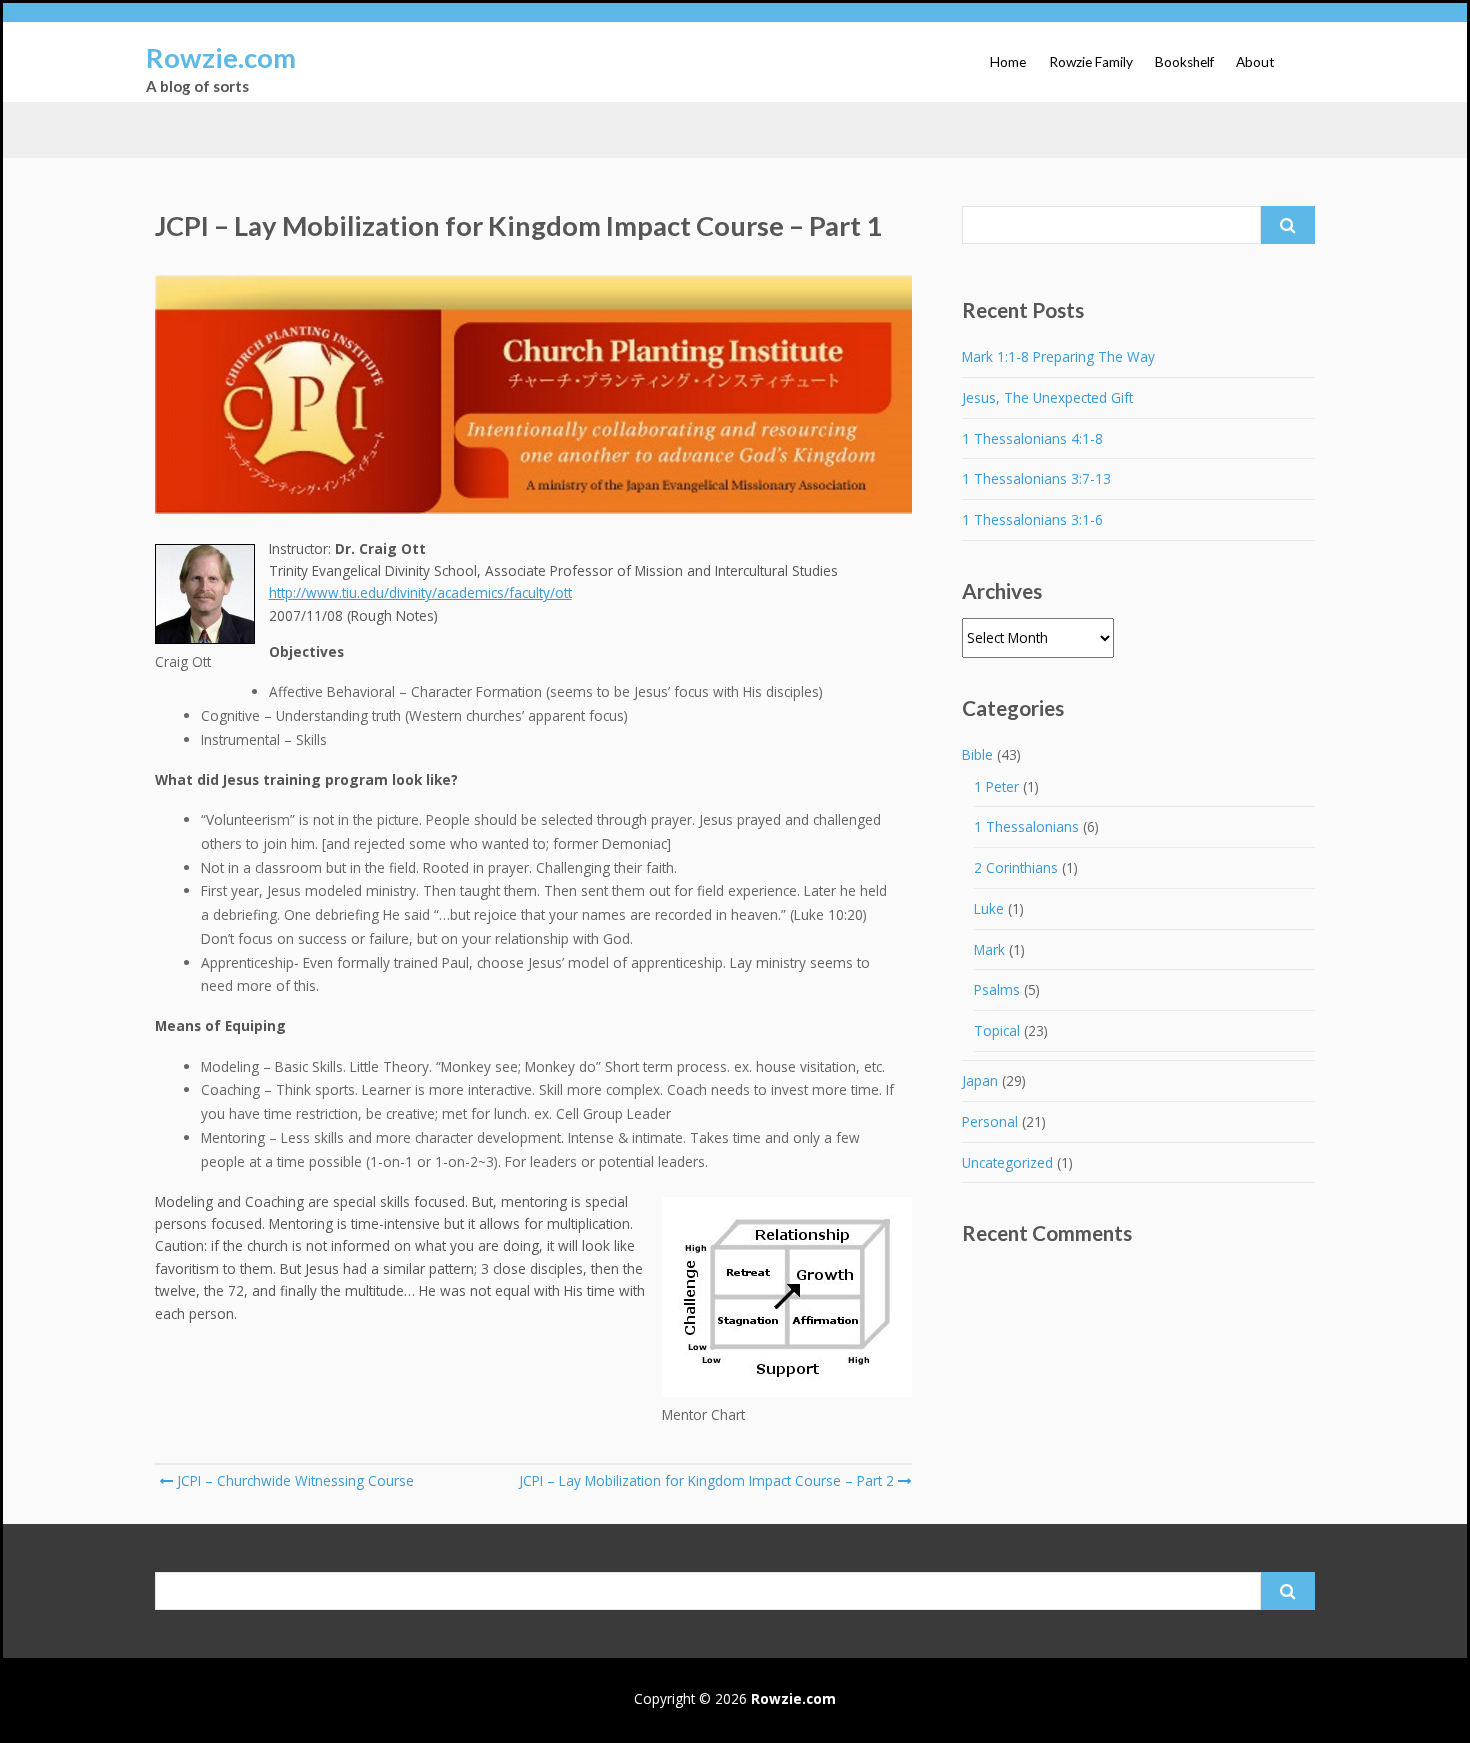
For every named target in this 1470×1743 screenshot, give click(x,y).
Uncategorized (1007, 1162)
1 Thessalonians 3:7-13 (1036, 478)
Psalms (997, 989)
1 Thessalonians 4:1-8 (1032, 438)
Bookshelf (1184, 62)
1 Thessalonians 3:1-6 (1032, 519)
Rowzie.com (221, 57)
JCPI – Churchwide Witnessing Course (293, 1480)
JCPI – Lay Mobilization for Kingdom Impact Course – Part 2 (706, 1480)
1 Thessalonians (1026, 826)
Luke (989, 908)
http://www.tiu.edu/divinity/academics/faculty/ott (420, 592)
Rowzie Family (1091, 62)
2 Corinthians (1016, 867)
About (1255, 62)
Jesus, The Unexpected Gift (1047, 397)
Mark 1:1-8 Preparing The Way (1058, 356)
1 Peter (996, 786)
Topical (997, 1030)
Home (1008, 62)
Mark (989, 949)
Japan (980, 1080)
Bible (977, 754)
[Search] (1288, 225)
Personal (990, 1121)
